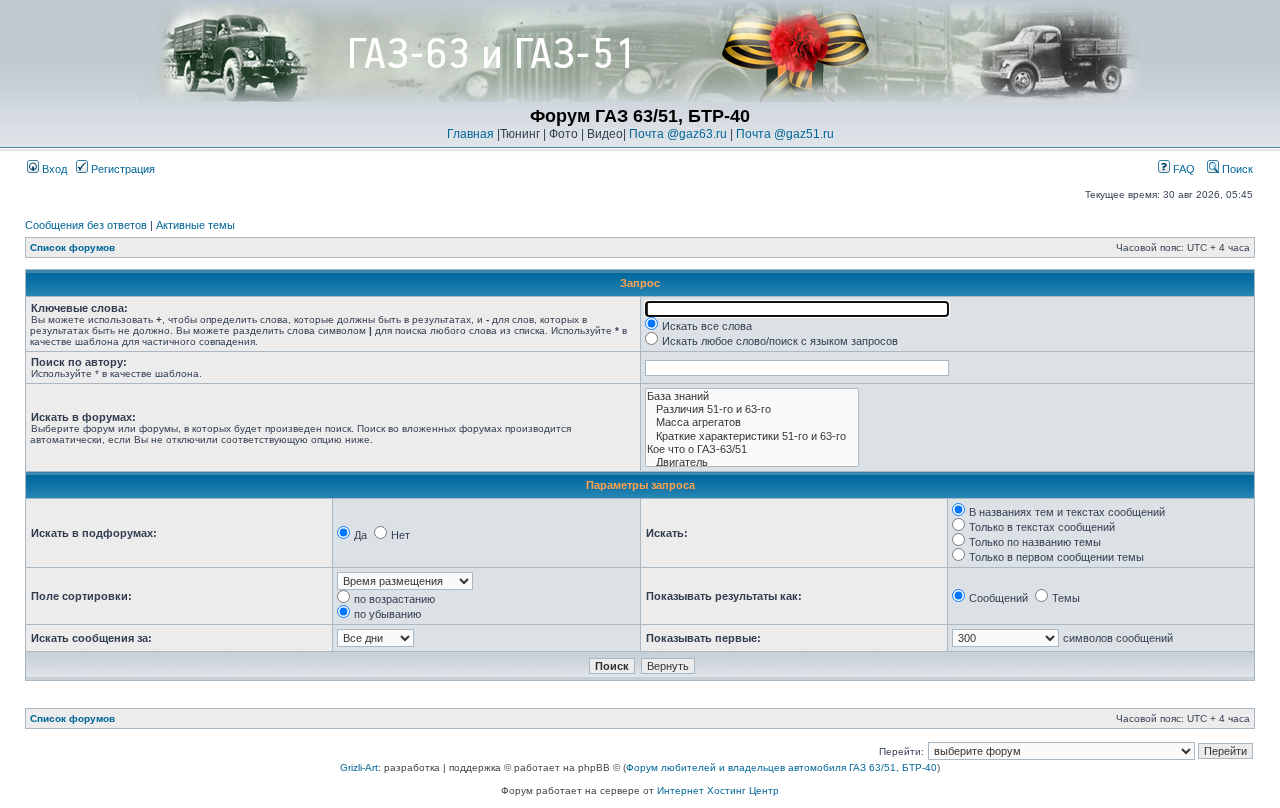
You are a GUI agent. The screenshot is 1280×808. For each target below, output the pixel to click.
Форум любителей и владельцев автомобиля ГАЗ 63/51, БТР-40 (781, 767)
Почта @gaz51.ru (785, 134)
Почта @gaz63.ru (678, 134)
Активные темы (195, 225)
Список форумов (72, 247)
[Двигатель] (752, 462)
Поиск (1236, 169)
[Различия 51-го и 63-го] (752, 409)
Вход (53, 169)
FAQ (1182, 169)
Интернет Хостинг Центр (718, 790)
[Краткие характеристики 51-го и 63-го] (752, 436)
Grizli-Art (359, 767)
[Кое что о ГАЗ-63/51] (752, 449)
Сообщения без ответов (86, 225)
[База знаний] (752, 396)
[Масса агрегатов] (752, 422)
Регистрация (121, 169)
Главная (470, 134)
